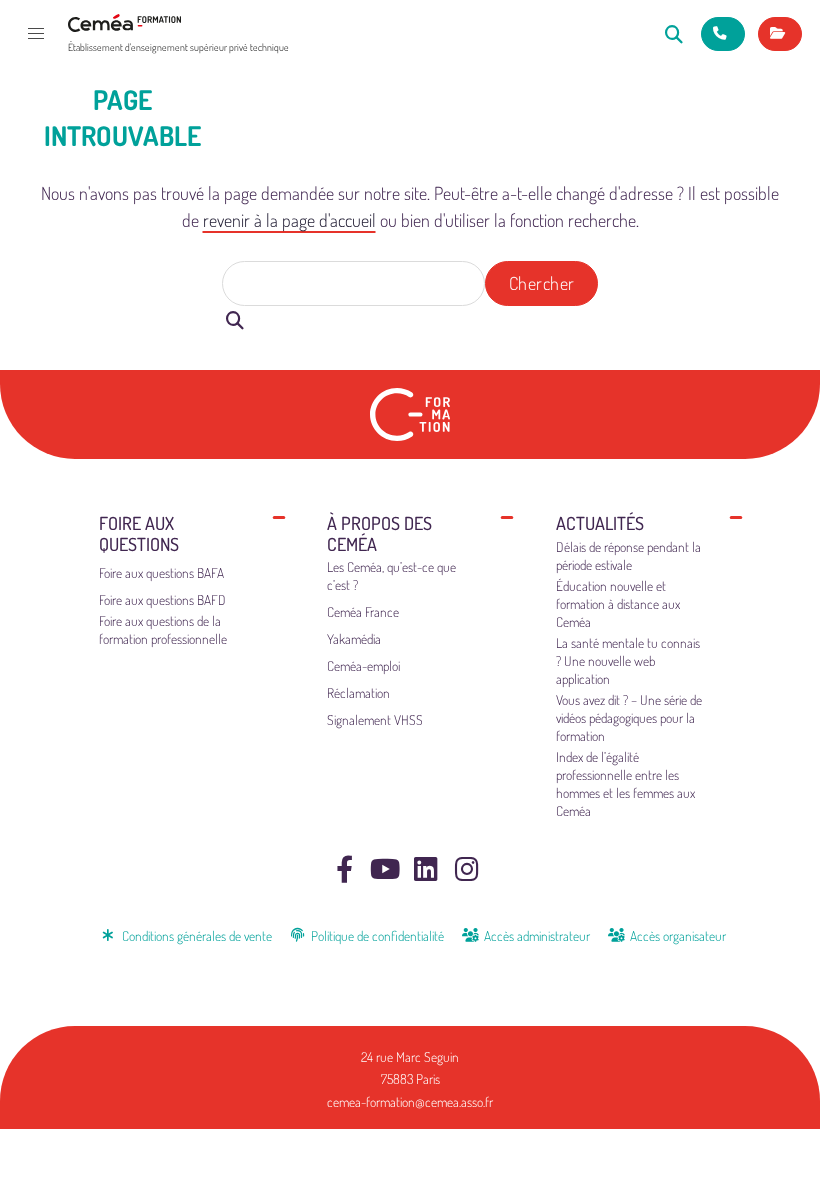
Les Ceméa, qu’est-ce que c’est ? (391, 575)
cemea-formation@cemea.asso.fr (410, 1101)
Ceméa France (363, 611)
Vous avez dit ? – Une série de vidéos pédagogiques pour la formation (629, 717)
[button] (36, 34)
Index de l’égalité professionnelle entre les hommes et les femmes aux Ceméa (625, 783)
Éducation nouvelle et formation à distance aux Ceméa (618, 603)
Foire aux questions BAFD (162, 599)
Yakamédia (354, 638)
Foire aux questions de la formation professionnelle (163, 629)
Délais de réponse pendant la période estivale (628, 555)
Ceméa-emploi (363, 665)
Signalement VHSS (375, 719)
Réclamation (358, 692)
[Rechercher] (674, 33)
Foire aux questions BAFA (161, 572)
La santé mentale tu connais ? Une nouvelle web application (628, 660)
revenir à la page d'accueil (289, 220)
